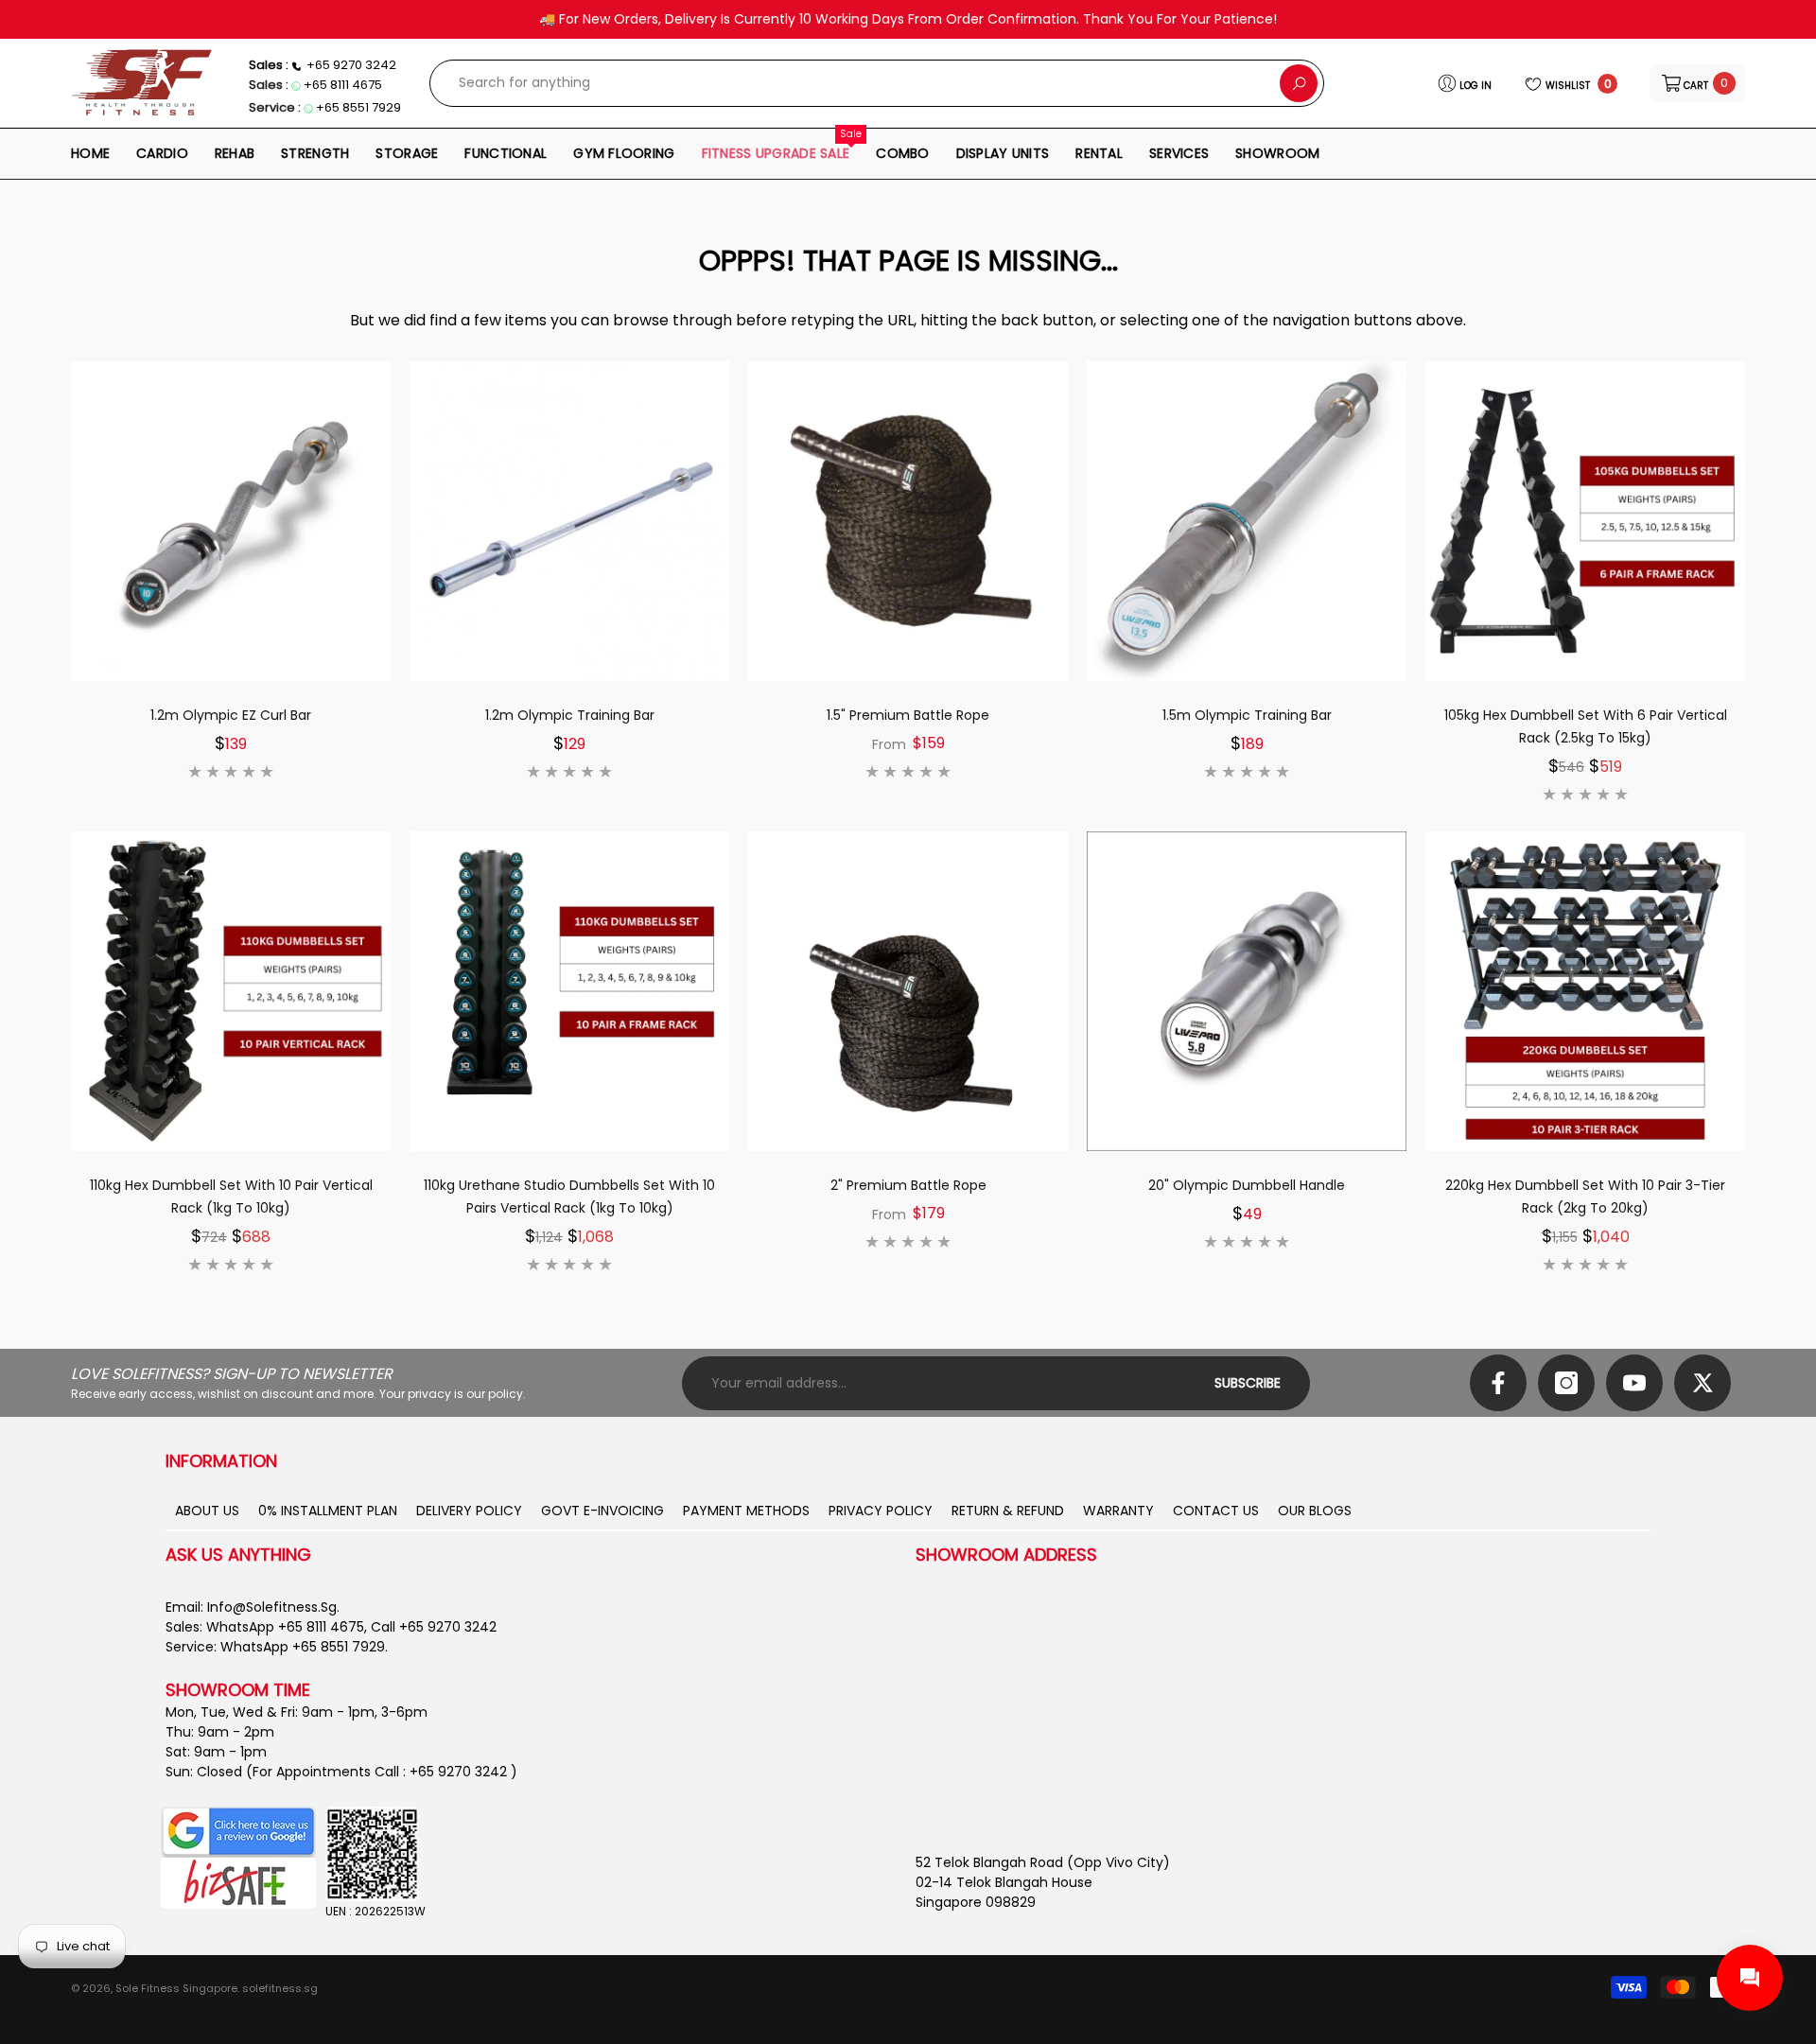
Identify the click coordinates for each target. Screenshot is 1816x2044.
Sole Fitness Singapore (176, 1988)
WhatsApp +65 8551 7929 (303, 1647)
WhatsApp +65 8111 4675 (285, 1627)
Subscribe (1248, 1383)
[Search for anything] (877, 83)
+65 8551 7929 (358, 107)
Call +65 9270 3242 (434, 1627)
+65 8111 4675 (343, 85)
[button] (1697, 83)
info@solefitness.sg (272, 1607)
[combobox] (855, 83)
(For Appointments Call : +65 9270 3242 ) (382, 1772)
